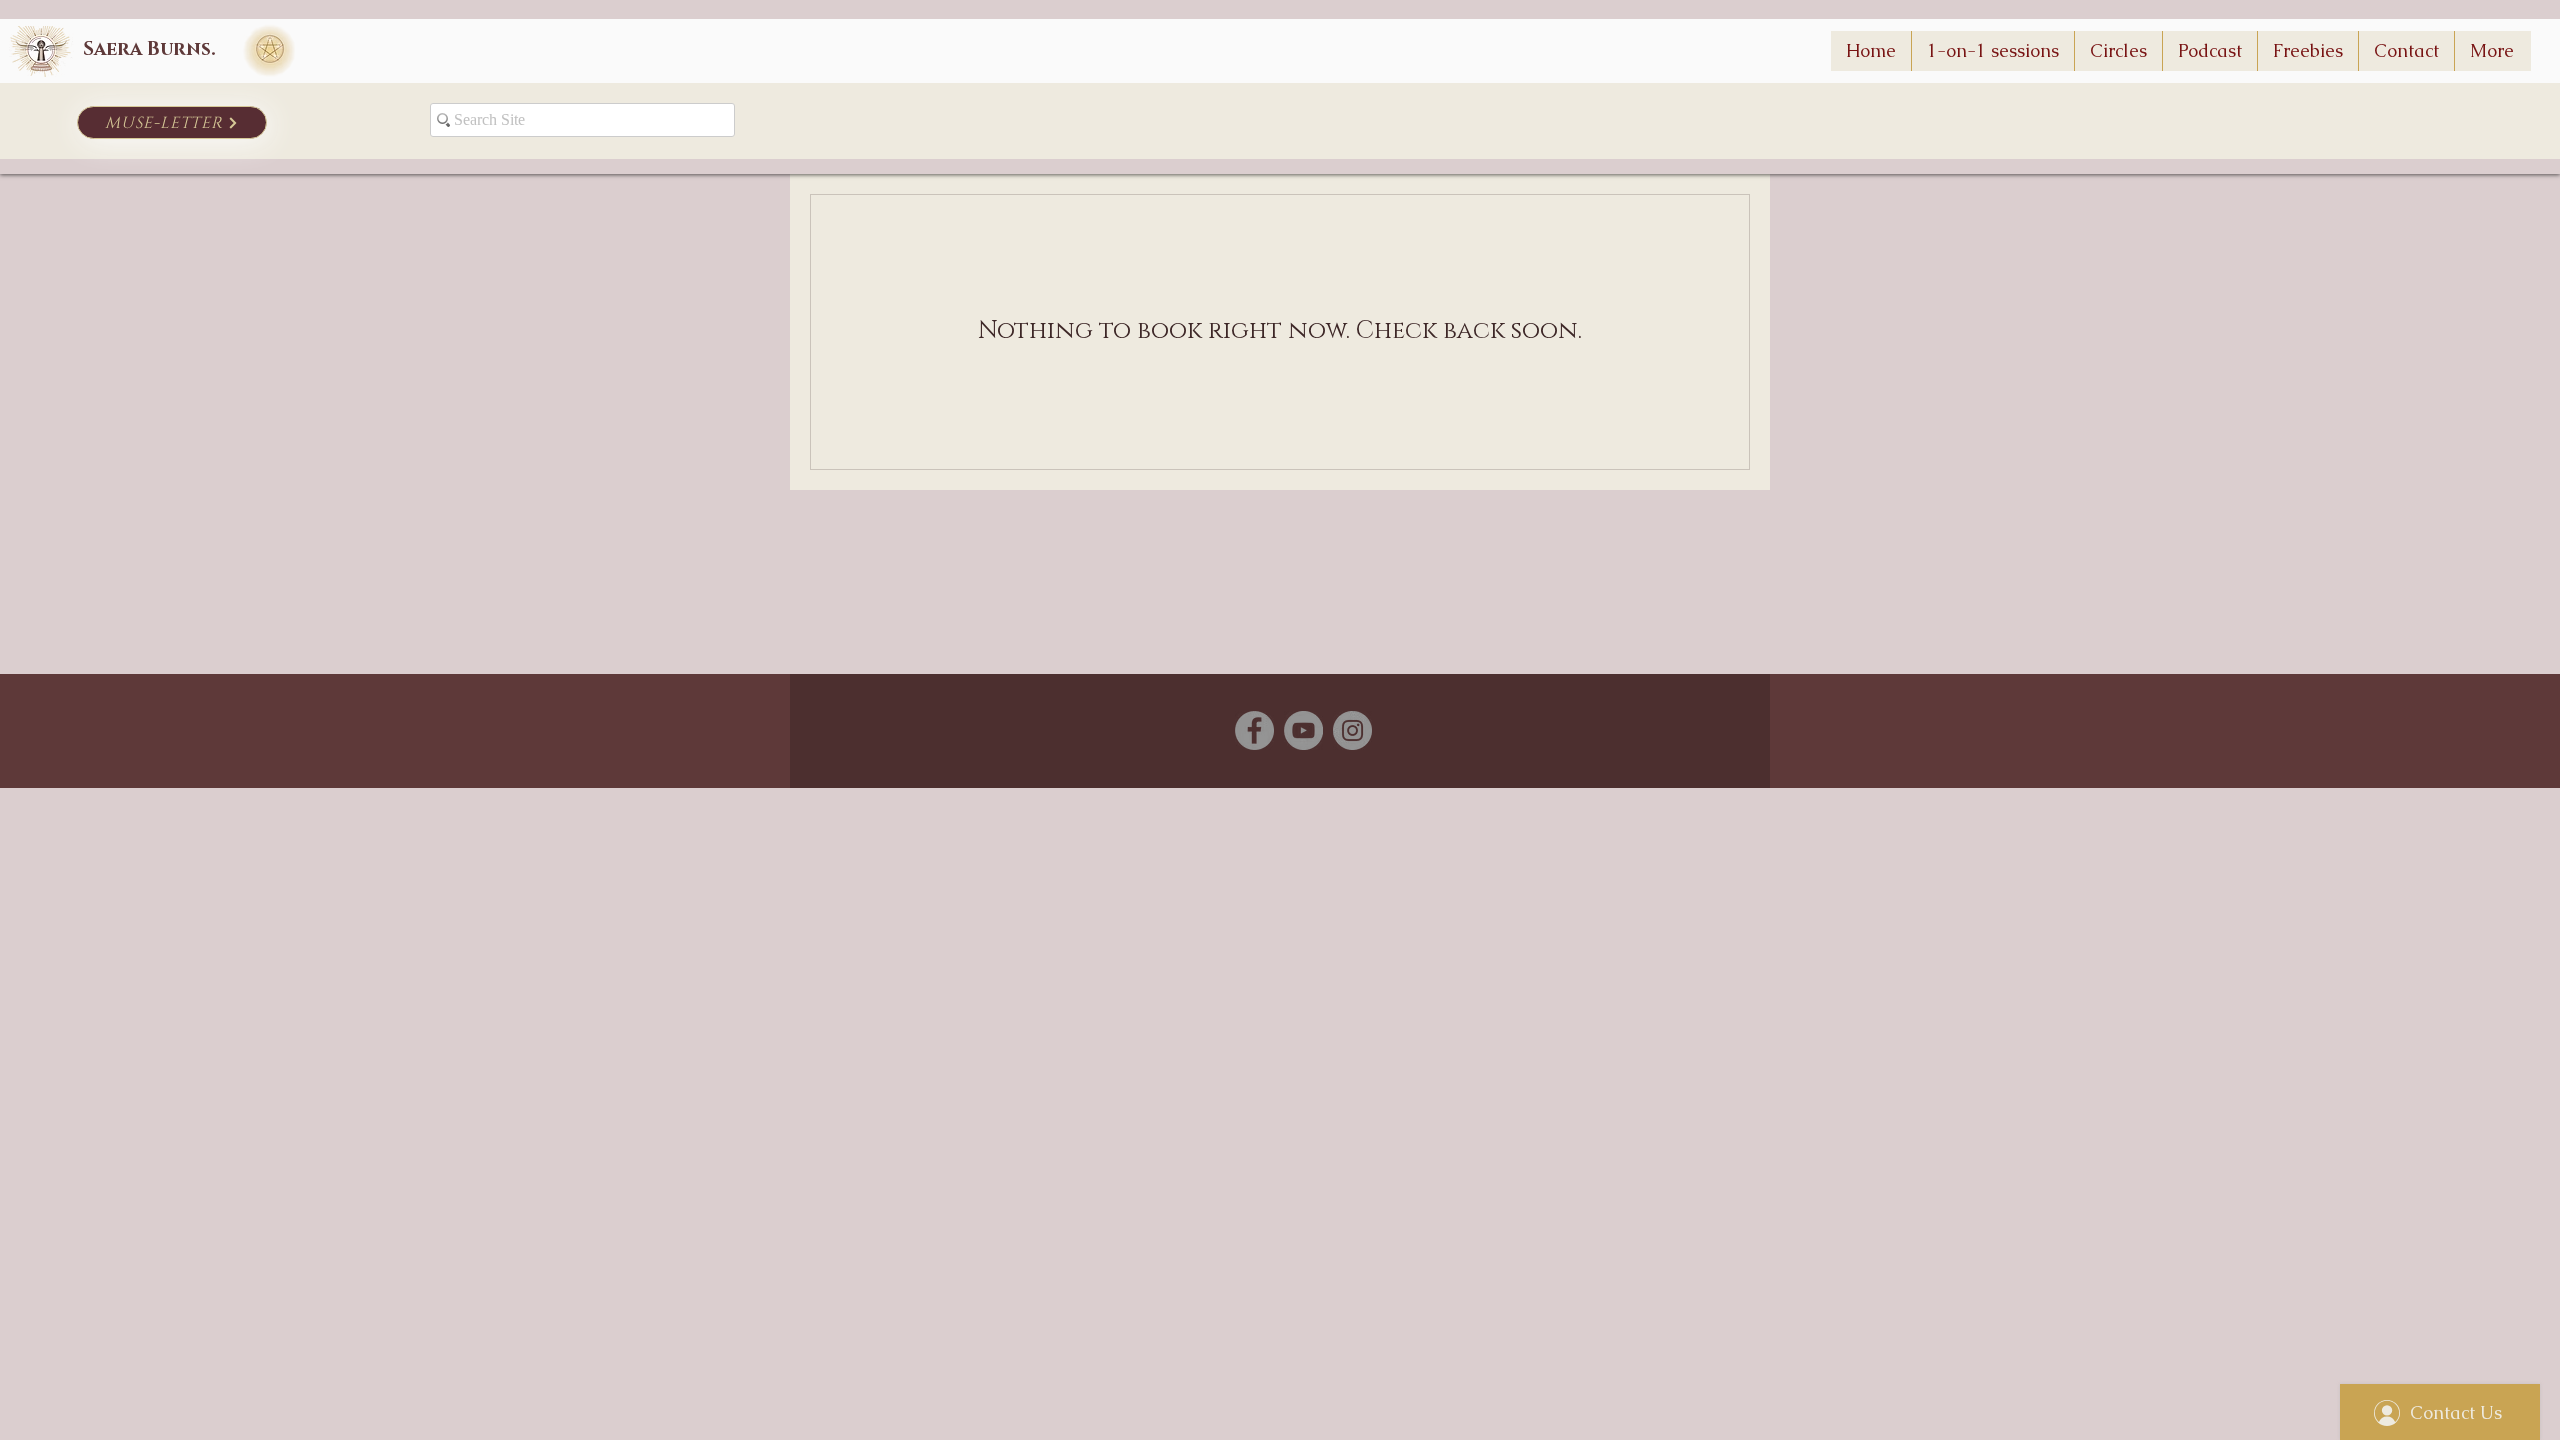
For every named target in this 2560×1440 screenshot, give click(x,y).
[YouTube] (1303, 730)
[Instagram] (1352, 730)
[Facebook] (1254, 730)
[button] (2307, 51)
